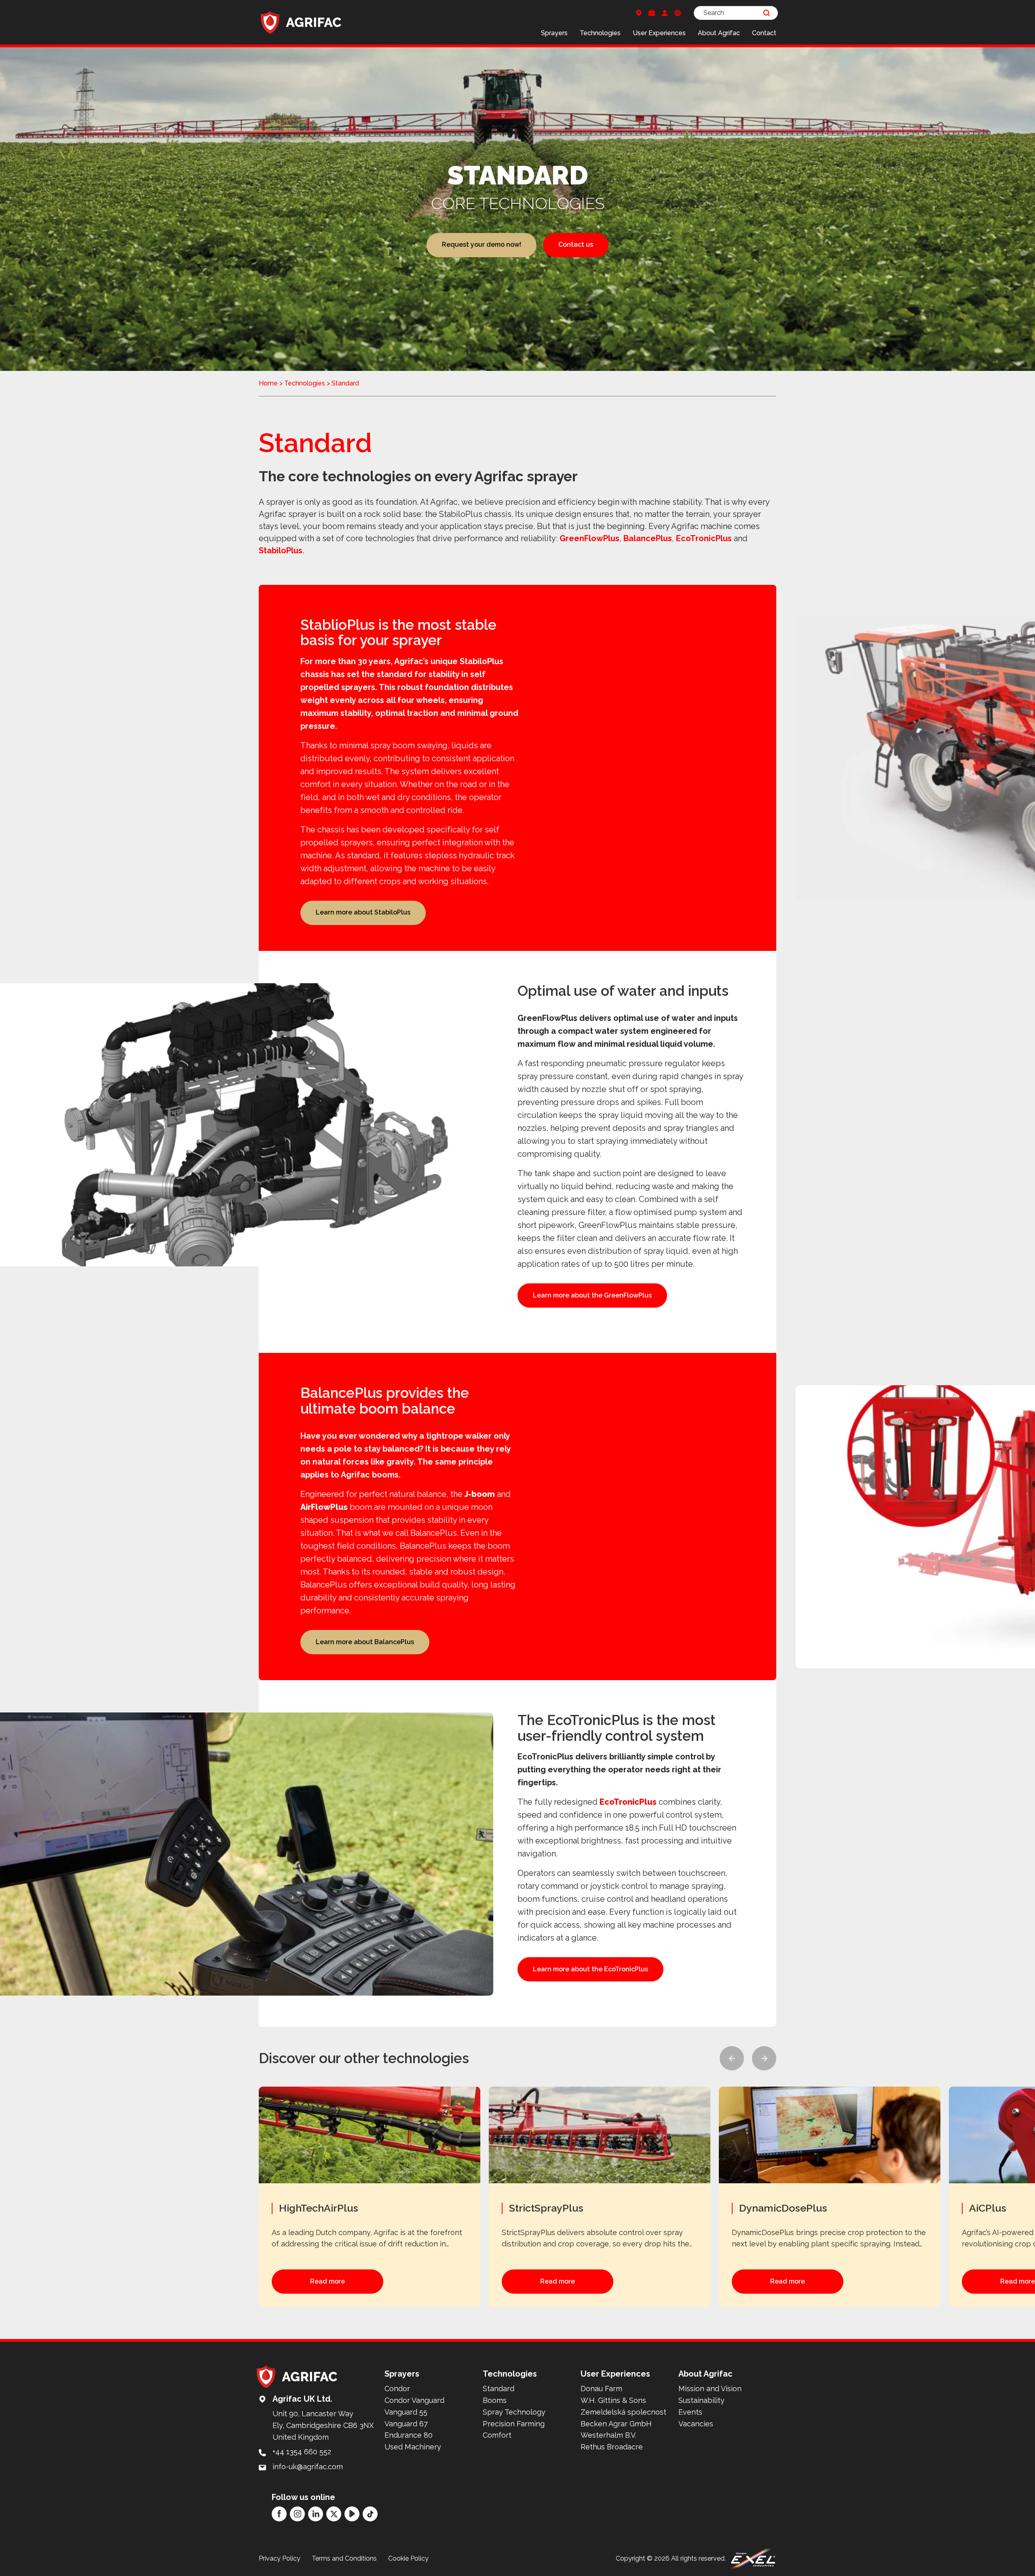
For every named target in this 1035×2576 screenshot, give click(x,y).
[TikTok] (370, 2514)
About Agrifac (719, 33)
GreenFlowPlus (589, 538)
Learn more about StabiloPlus (363, 912)
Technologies (600, 33)
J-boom (480, 1494)
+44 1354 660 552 (302, 2452)
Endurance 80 (409, 2435)
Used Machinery (413, 2447)
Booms (495, 2400)
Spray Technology (514, 2412)
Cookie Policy (408, 2558)
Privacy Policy (280, 2558)
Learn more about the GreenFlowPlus (592, 1295)
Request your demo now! (482, 244)
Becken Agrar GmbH (616, 2424)
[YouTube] (352, 2514)
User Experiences (659, 33)
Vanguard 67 (406, 2424)
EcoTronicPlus (704, 538)
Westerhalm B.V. (608, 2435)
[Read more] (374, 2197)
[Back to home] (301, 22)
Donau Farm (601, 2389)
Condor (397, 2389)
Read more (327, 2281)
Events (690, 2412)
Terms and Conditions (344, 2558)
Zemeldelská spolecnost (623, 2412)
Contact (764, 33)
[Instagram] (297, 2514)
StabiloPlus (281, 550)
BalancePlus (648, 538)
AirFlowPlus (324, 1507)
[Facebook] (279, 2514)
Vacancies (696, 2424)
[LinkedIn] (316, 2514)
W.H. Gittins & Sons (613, 2400)
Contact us (576, 244)
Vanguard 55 (406, 2412)
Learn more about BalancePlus (365, 1642)
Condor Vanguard (414, 2400)
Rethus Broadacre (612, 2447)
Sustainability (701, 2400)
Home (268, 383)
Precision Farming (514, 2424)
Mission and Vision (710, 2389)
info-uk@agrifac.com (308, 2467)
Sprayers (554, 33)
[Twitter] (334, 2514)
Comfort (497, 2435)
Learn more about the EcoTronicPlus (590, 1969)
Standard (498, 2389)
